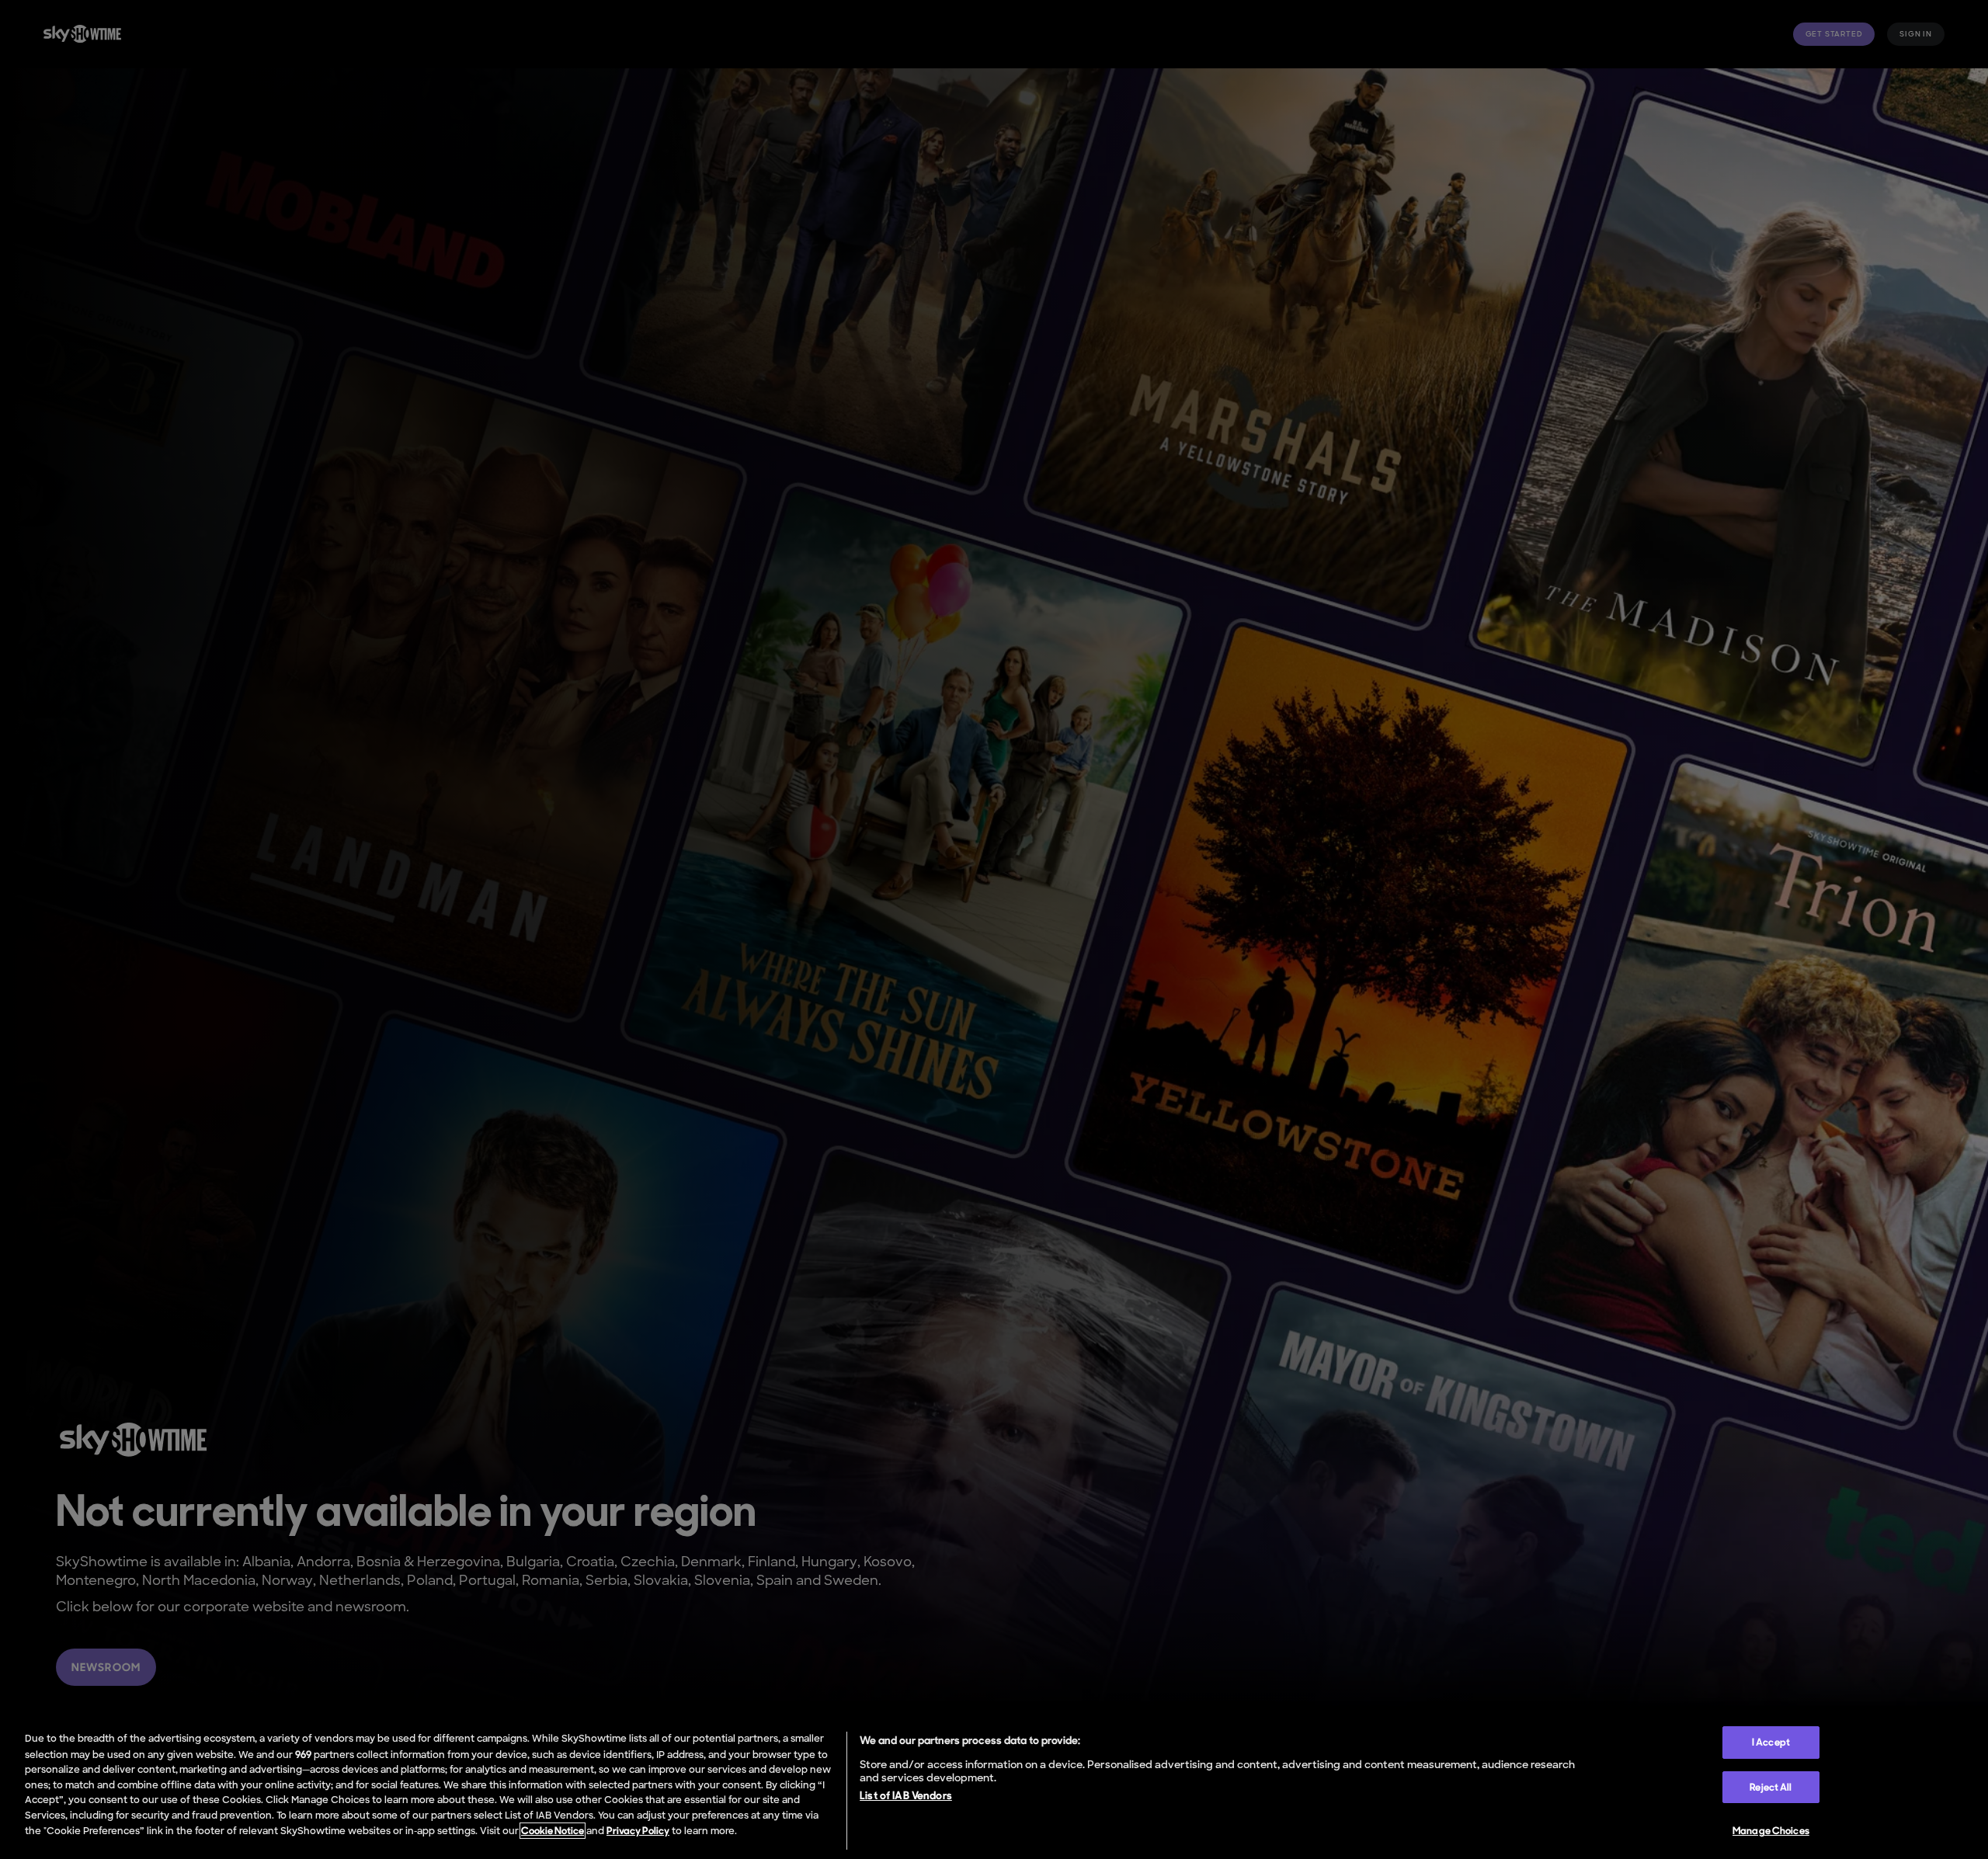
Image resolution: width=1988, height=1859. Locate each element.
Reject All (1771, 1787)
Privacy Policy (638, 1831)
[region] (994, 1788)
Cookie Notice (553, 1831)
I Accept (1771, 1742)
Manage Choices (1771, 1831)
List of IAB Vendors (906, 1795)
